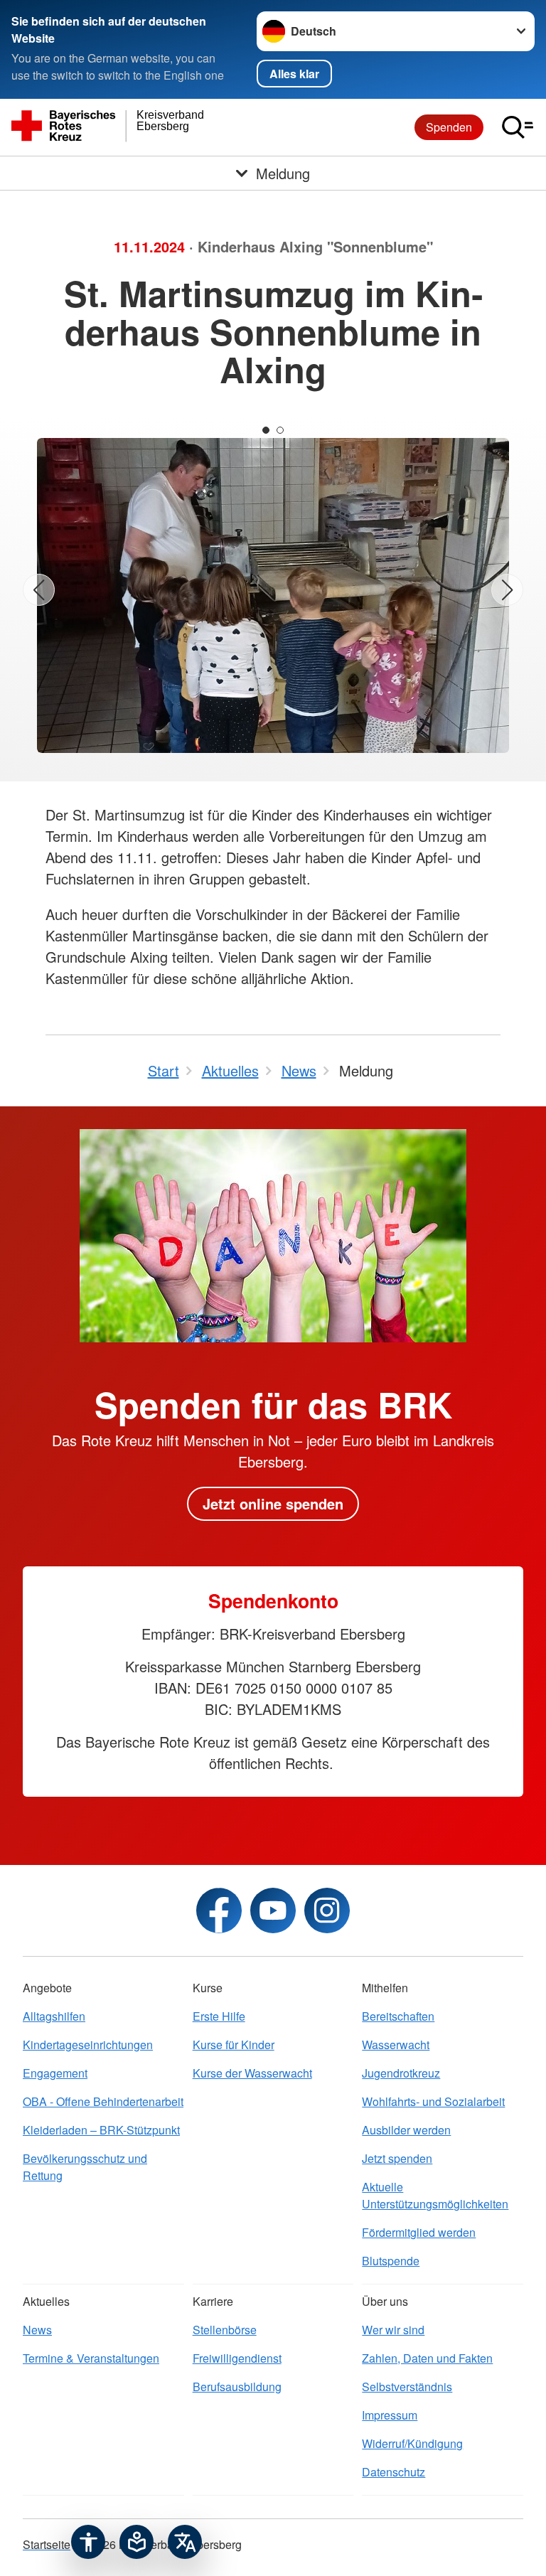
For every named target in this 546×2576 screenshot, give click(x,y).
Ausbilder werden (406, 2130)
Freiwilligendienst (237, 2358)
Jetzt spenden (397, 2158)
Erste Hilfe (219, 2016)
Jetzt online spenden (273, 1503)
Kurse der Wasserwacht (252, 2073)
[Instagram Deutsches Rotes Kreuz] (327, 1910)
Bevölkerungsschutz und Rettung (85, 2167)
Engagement (55, 2073)
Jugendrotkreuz (401, 2073)
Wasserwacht (396, 2045)
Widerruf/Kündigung (412, 2443)
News (37, 2330)
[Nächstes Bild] (507, 590)
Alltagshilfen (54, 2016)
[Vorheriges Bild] (39, 590)
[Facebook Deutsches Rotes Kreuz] (219, 1910)
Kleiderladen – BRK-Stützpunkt (101, 2130)
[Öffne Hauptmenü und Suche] (518, 127)
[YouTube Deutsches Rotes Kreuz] (273, 1910)
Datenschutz (394, 2472)
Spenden (449, 127)
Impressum (390, 2415)
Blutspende (391, 2261)
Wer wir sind (393, 2330)
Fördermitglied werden (419, 2232)
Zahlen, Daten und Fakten (427, 2358)
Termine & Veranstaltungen (91, 2358)
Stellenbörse (225, 2330)
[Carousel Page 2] (280, 430)
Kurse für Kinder (234, 2045)
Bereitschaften (398, 2016)
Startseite (47, 2544)
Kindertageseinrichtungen (88, 2045)
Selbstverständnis (407, 2387)
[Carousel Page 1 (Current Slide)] (266, 430)
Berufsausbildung (237, 2387)
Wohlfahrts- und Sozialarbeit (433, 2101)
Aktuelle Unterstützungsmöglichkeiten (435, 2195)
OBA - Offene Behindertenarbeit (103, 2101)
